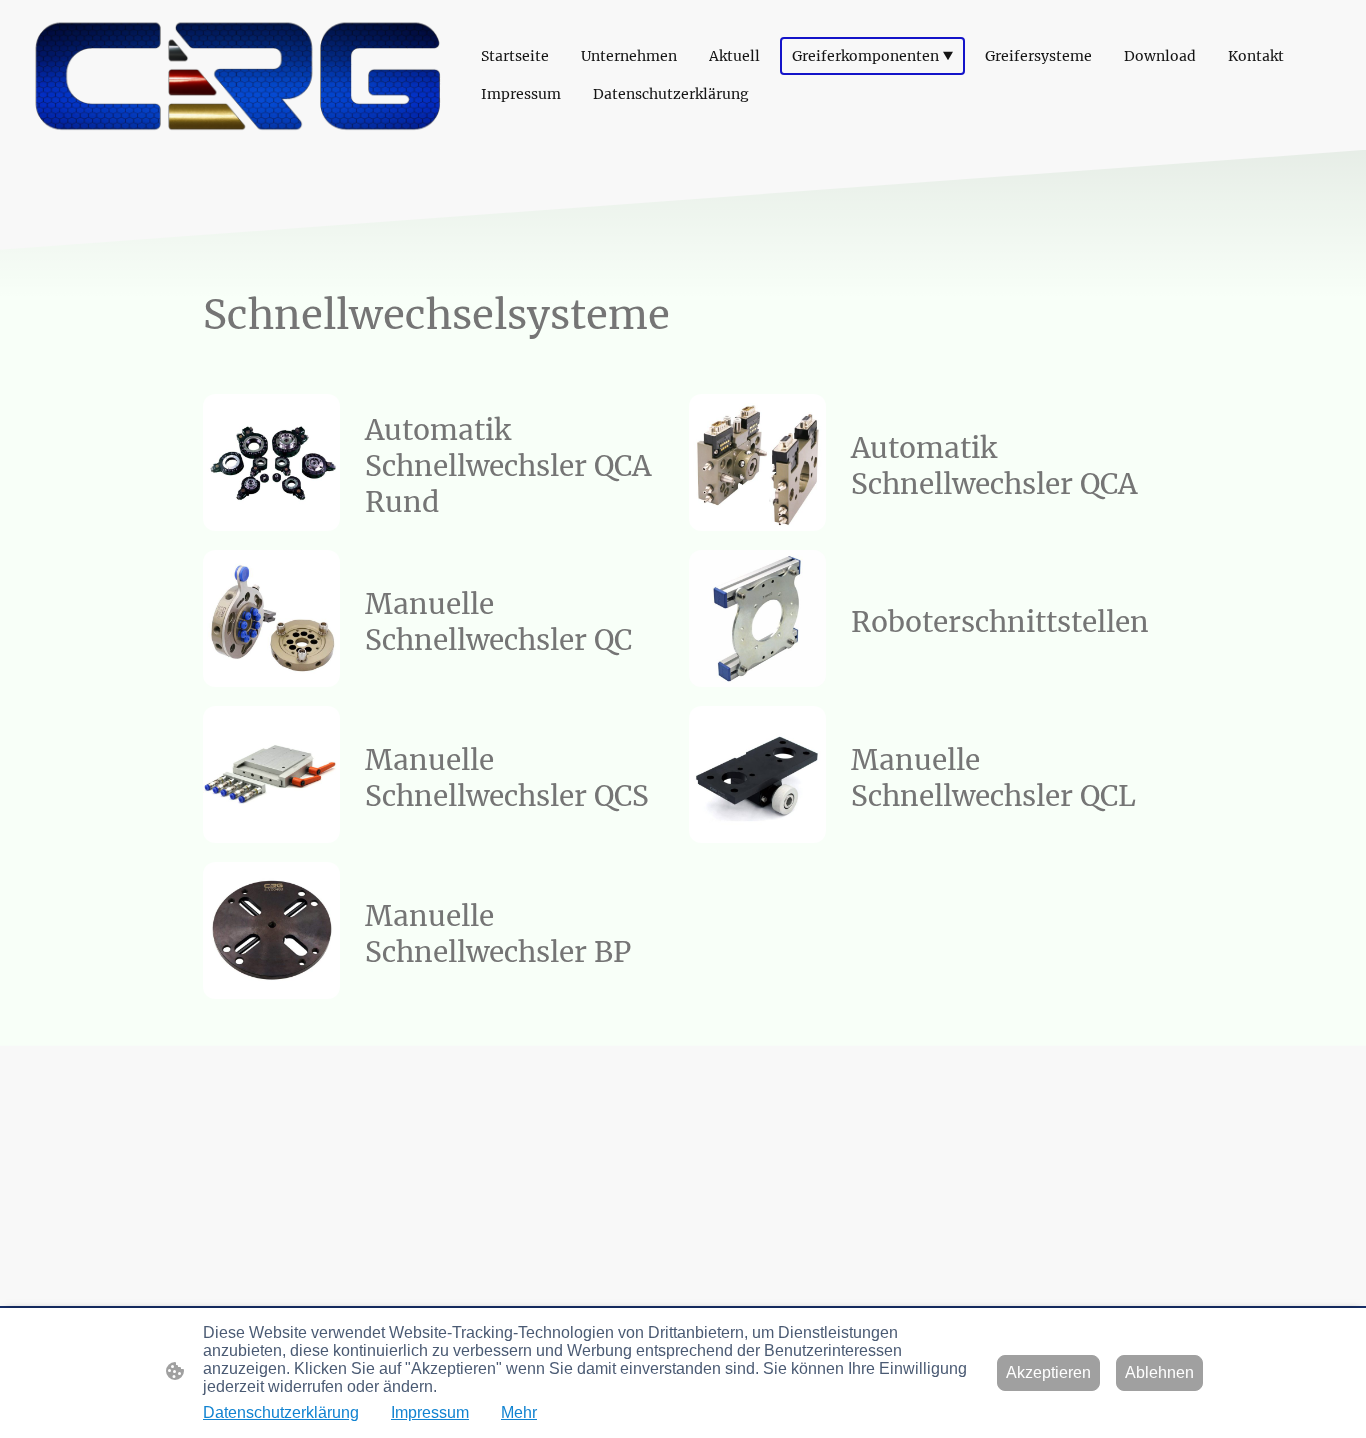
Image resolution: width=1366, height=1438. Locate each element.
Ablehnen (1159, 1372)
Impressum (430, 1412)
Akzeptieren (1048, 1372)
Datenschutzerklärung (281, 1412)
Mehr (519, 1412)
